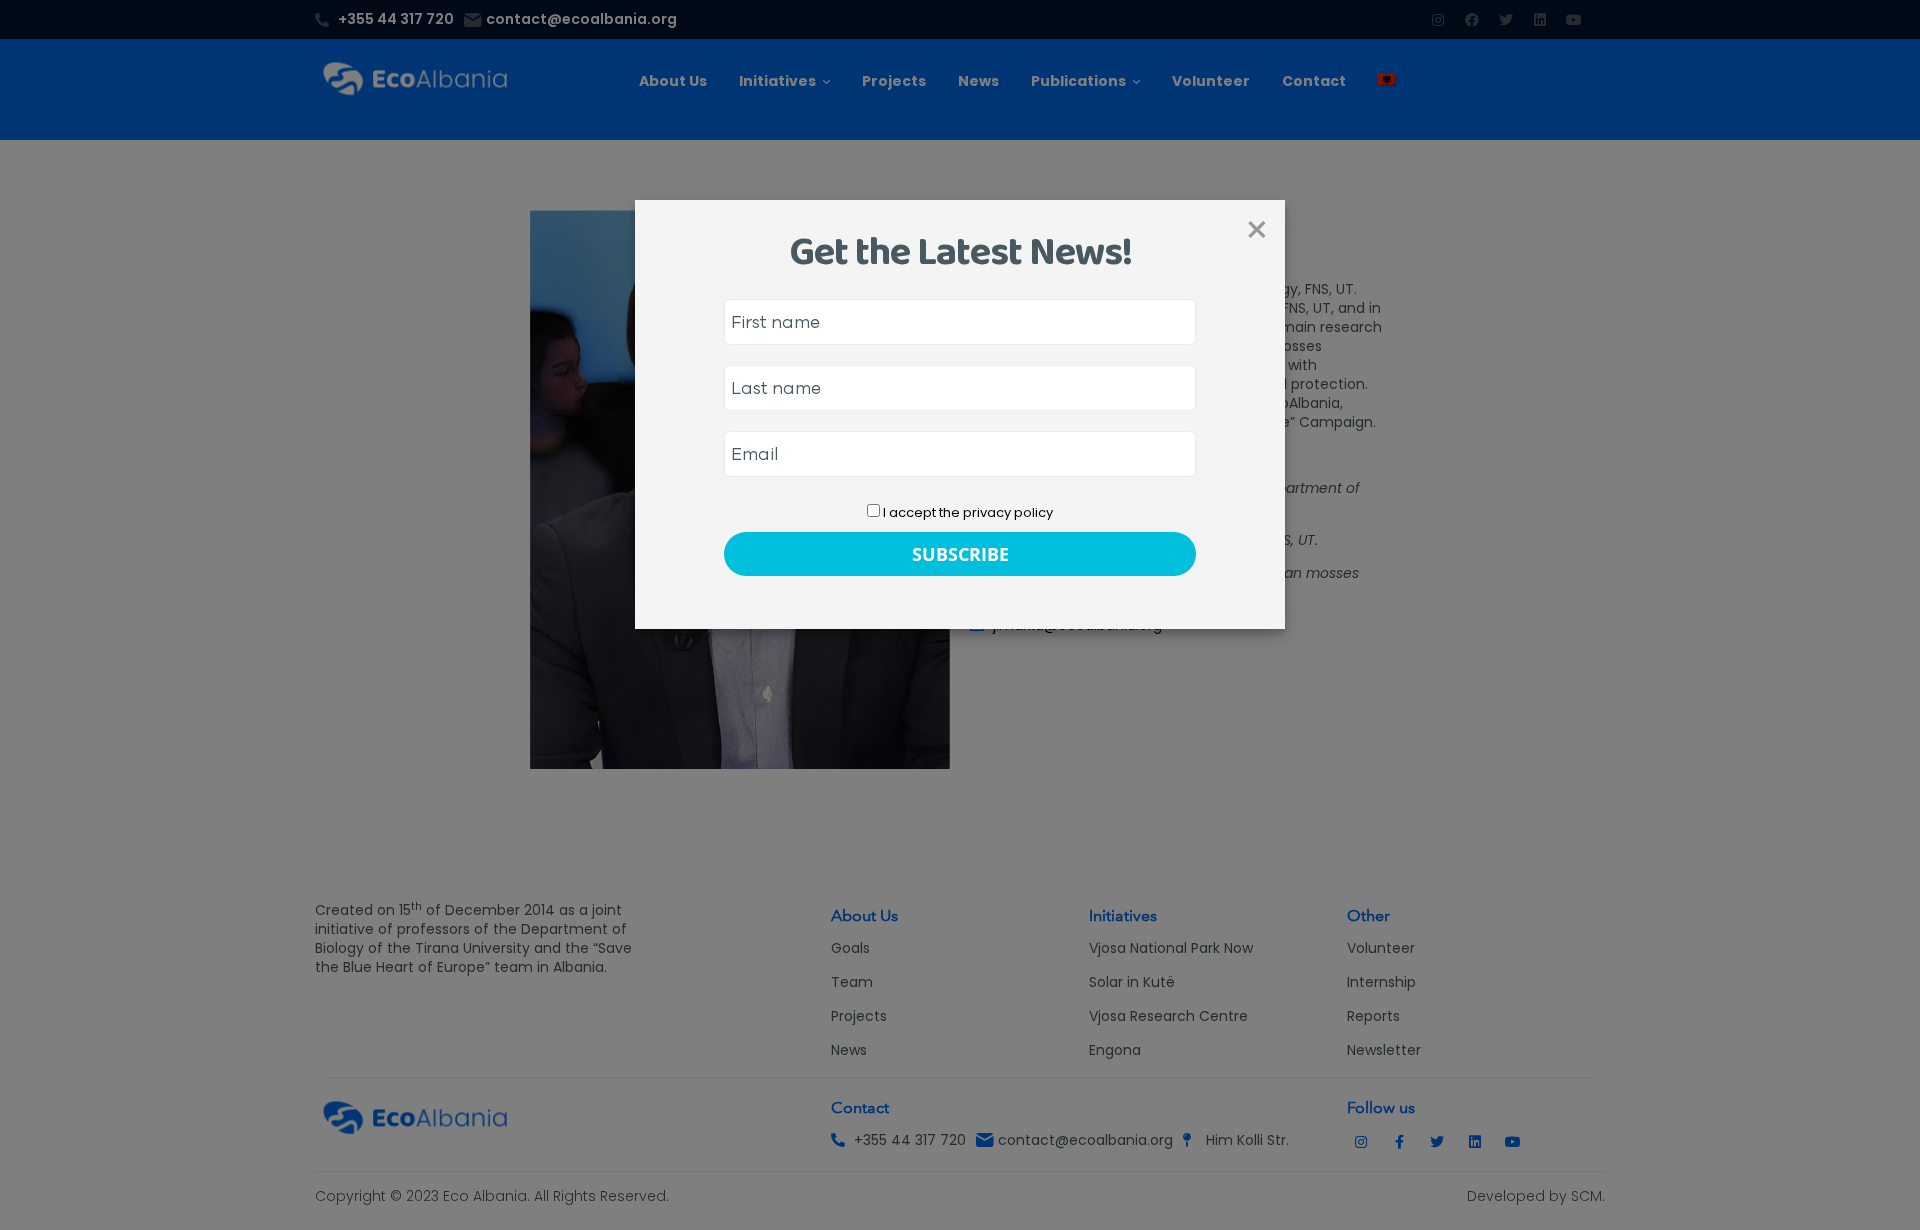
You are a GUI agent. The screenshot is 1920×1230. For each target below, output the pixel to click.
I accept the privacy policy (966, 512)
